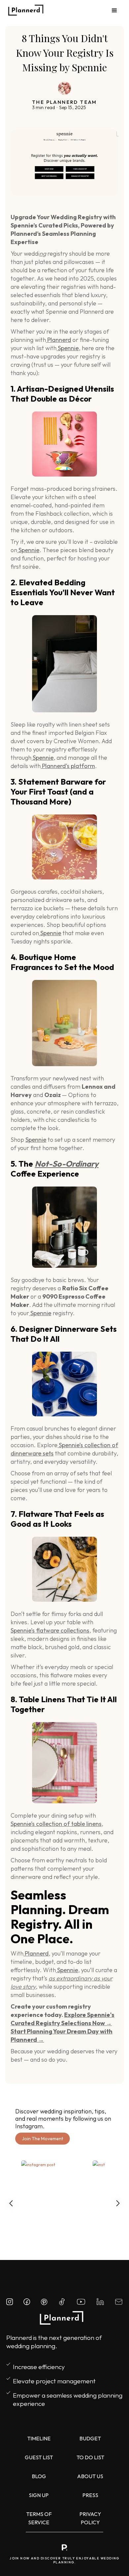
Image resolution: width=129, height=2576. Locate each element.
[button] (108, 11)
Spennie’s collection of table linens (56, 1824)
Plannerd (59, 340)
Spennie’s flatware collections (50, 1630)
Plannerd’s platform (68, 766)
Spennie (68, 348)
